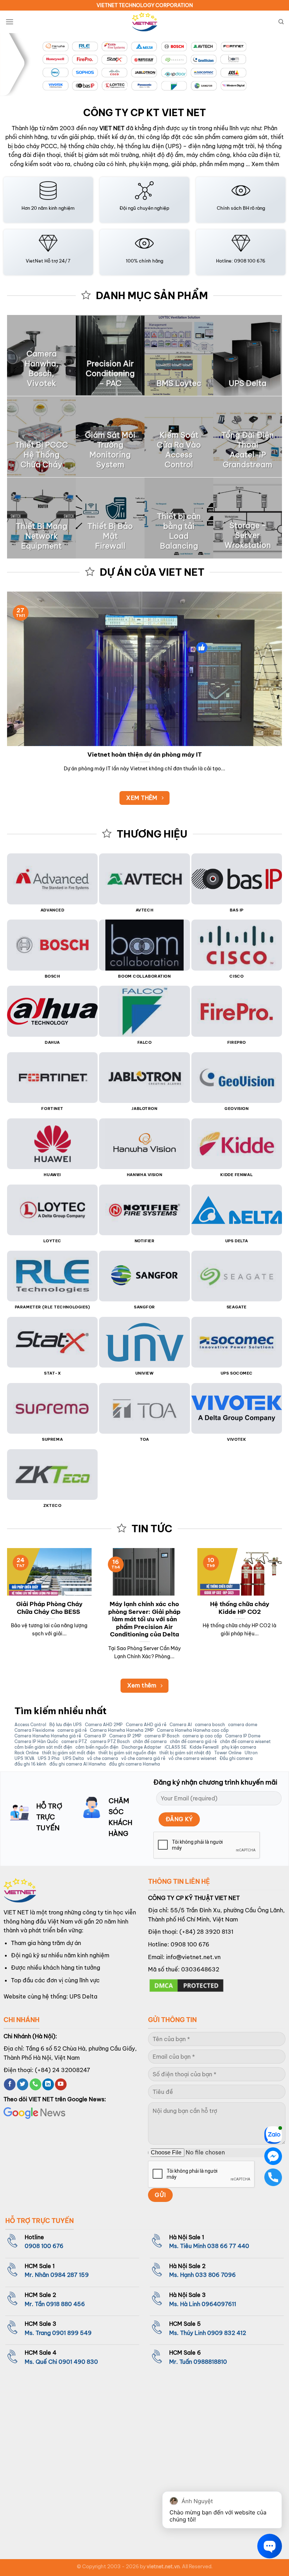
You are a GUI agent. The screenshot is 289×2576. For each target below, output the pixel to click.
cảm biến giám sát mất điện (43, 1747)
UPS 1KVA (24, 1759)
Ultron (251, 1753)
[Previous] (15, 65)
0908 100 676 (190, 1944)
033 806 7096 (216, 2275)
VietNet (35, 261)
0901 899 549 (72, 2333)
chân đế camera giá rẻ (193, 1742)
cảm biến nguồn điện (97, 1747)
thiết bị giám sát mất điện (69, 1753)
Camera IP (95, 1736)
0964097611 (219, 2304)
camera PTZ (74, 1742)
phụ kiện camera (239, 1747)
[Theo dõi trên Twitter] (23, 2084)
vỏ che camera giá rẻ (143, 1759)
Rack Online (27, 1753)
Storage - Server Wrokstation (248, 535)
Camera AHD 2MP (104, 1725)
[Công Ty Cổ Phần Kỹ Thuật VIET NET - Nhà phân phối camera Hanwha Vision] (144, 22)
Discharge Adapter (142, 1747)
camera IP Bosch (162, 1736)
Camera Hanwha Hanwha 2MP (122, 1730)
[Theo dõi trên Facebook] (10, 2084)
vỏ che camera (103, 1759)
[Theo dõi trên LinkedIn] (48, 2084)
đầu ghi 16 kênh (30, 1764)
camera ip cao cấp (202, 1736)
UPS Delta (73, 1759)
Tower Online (228, 1753)
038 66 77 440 (228, 2246)
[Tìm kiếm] (281, 22)
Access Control (30, 1725)
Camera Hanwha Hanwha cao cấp (193, 1730)
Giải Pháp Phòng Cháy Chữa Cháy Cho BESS (49, 1608)
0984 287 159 (70, 2275)
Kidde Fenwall (204, 1747)
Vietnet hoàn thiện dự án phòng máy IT (145, 754)
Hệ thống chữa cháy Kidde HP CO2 (240, 1608)
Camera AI (181, 1725)
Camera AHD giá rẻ (146, 1725)
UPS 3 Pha (49, 1759)
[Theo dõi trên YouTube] (61, 2084)
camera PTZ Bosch (110, 1742)
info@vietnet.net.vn (193, 1957)
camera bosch (210, 1725)
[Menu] (10, 22)
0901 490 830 (78, 2362)
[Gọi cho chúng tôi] (35, 2084)
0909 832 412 (227, 2333)
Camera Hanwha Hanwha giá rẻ (48, 1736)
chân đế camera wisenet (245, 1742)
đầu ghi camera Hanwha (134, 1764)
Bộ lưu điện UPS (66, 1725)
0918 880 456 (66, 2304)
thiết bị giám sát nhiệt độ (185, 1753)
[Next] (274, 65)
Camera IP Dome (243, 1736)
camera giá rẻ (72, 1730)
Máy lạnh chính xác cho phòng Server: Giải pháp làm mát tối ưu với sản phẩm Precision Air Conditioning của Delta (144, 1619)
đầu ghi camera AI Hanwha (78, 1764)
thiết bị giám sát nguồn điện (127, 1753)
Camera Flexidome (34, 1730)
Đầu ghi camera (236, 1759)
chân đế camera (150, 1742)
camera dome (243, 1725)
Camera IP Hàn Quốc (36, 1742)
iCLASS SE (176, 1747)
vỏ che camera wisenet (192, 1759)
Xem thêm (265, 164)
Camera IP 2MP (125, 1736)
